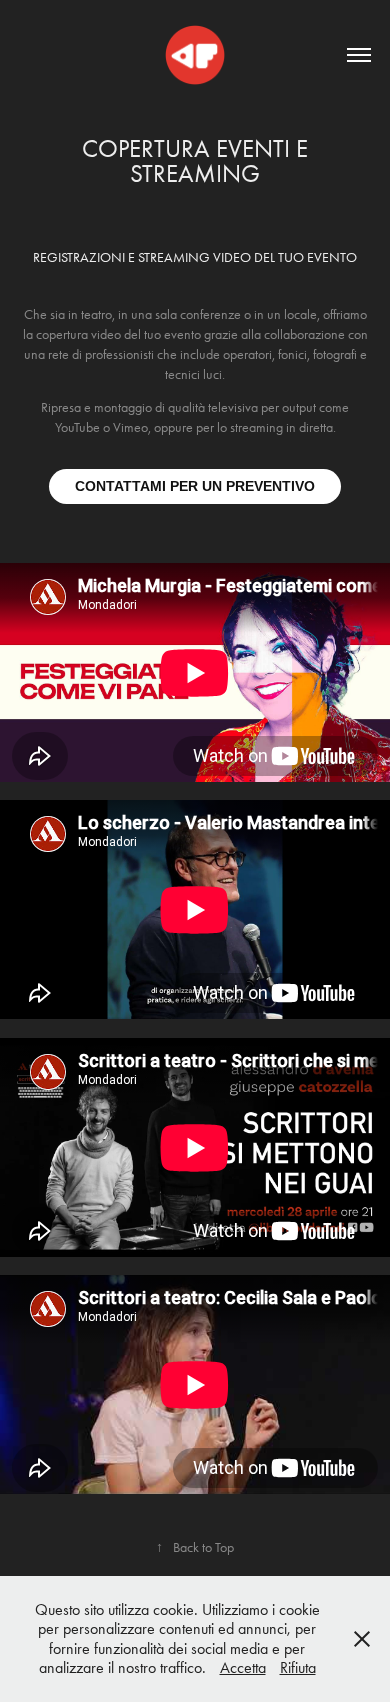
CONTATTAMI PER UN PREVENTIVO (195, 486)
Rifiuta (298, 1667)
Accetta (243, 1667)
